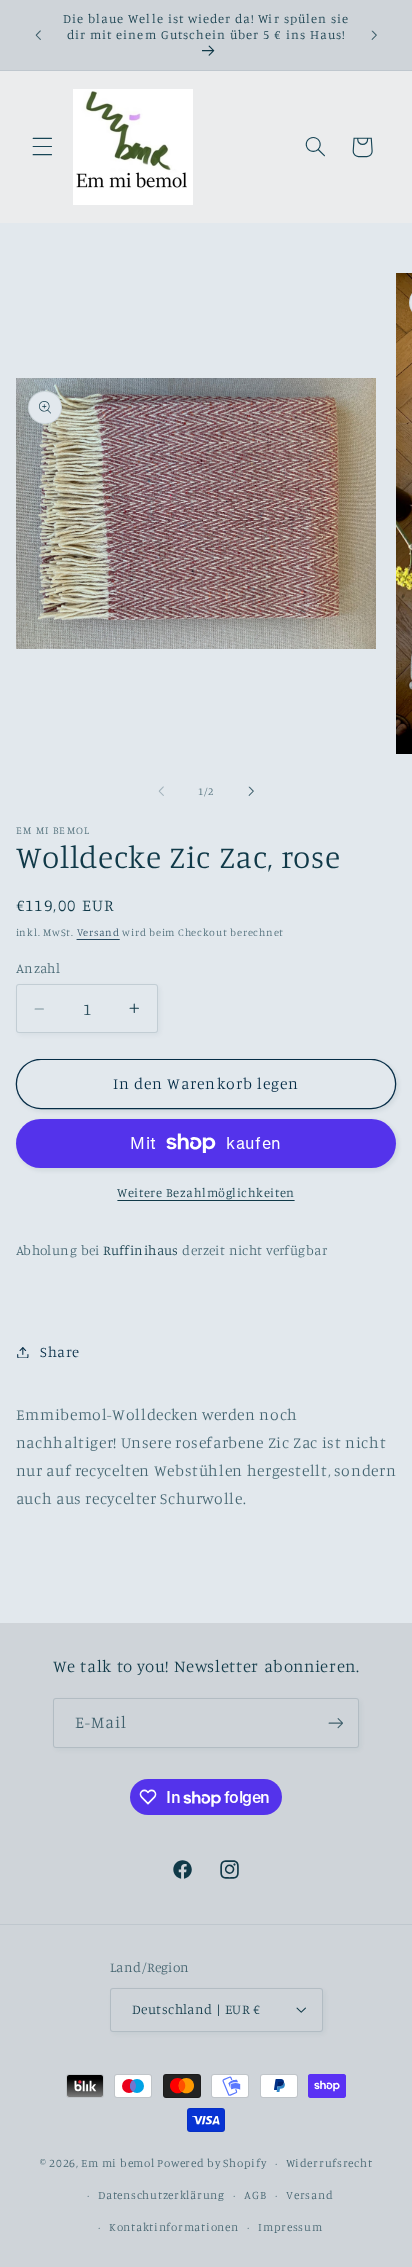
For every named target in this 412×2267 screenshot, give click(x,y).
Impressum (290, 2227)
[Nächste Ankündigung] (374, 35)
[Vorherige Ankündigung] (38, 35)
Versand (98, 932)
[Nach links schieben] (161, 791)
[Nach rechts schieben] (251, 791)
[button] (42, 147)
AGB (255, 2195)
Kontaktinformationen (174, 2227)
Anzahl (38, 968)
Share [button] (60, 1351)
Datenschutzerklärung (161, 2195)
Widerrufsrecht (329, 2163)
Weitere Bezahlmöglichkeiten (205, 1192)
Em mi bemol (117, 2163)
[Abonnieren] (335, 1722)
